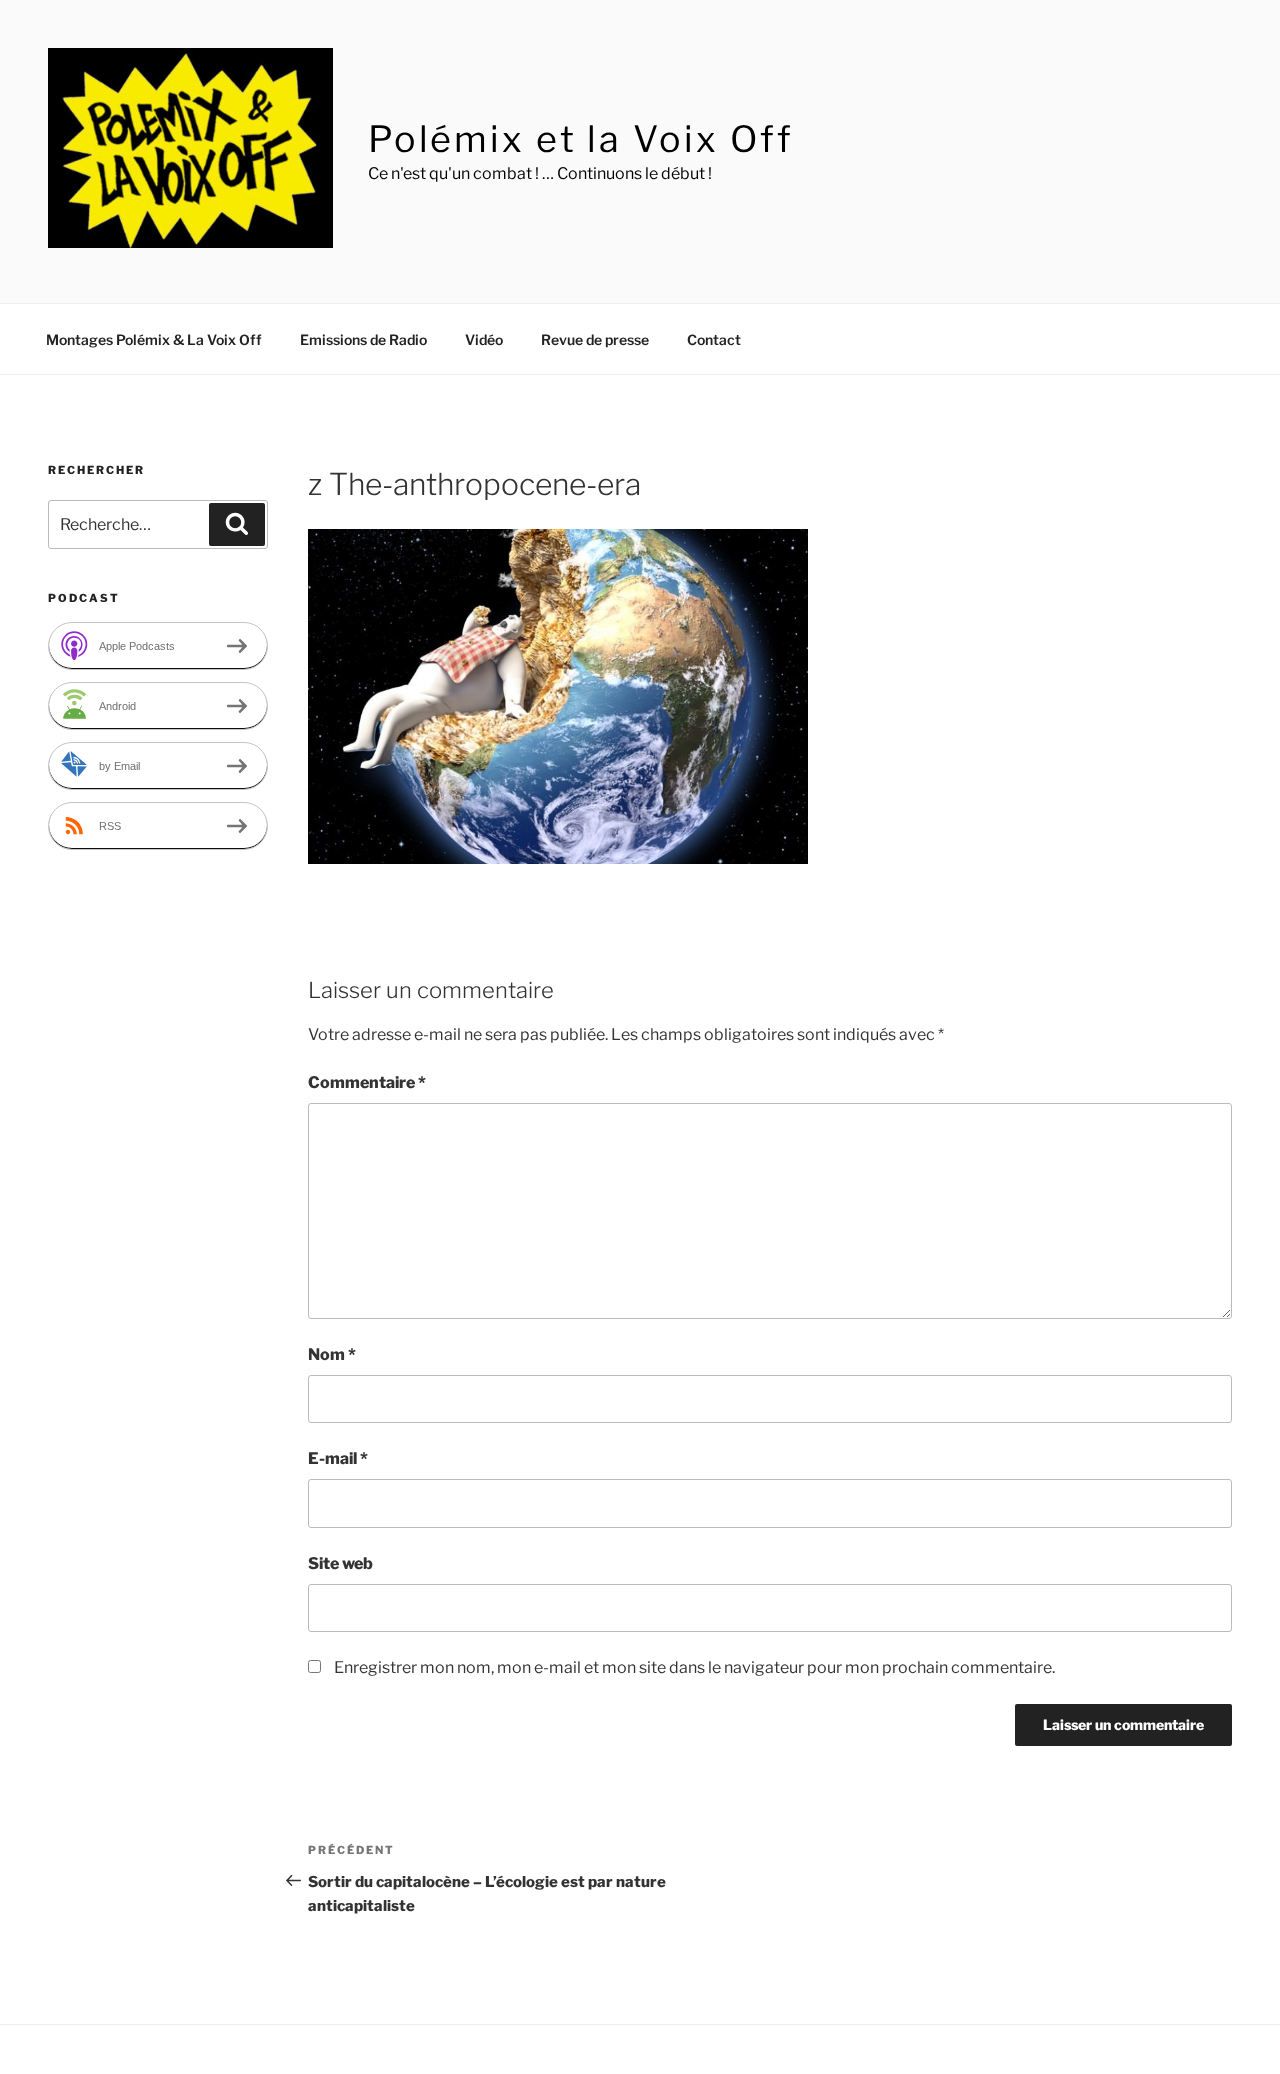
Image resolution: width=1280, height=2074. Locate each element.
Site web (340, 1563)
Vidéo (484, 339)
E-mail (338, 1458)
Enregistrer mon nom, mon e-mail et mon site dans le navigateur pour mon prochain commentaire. (694, 1667)
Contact (714, 339)
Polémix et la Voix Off (581, 139)
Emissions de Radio (363, 339)
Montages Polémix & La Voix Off (154, 339)
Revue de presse (595, 339)
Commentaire (367, 1082)
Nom (332, 1354)
